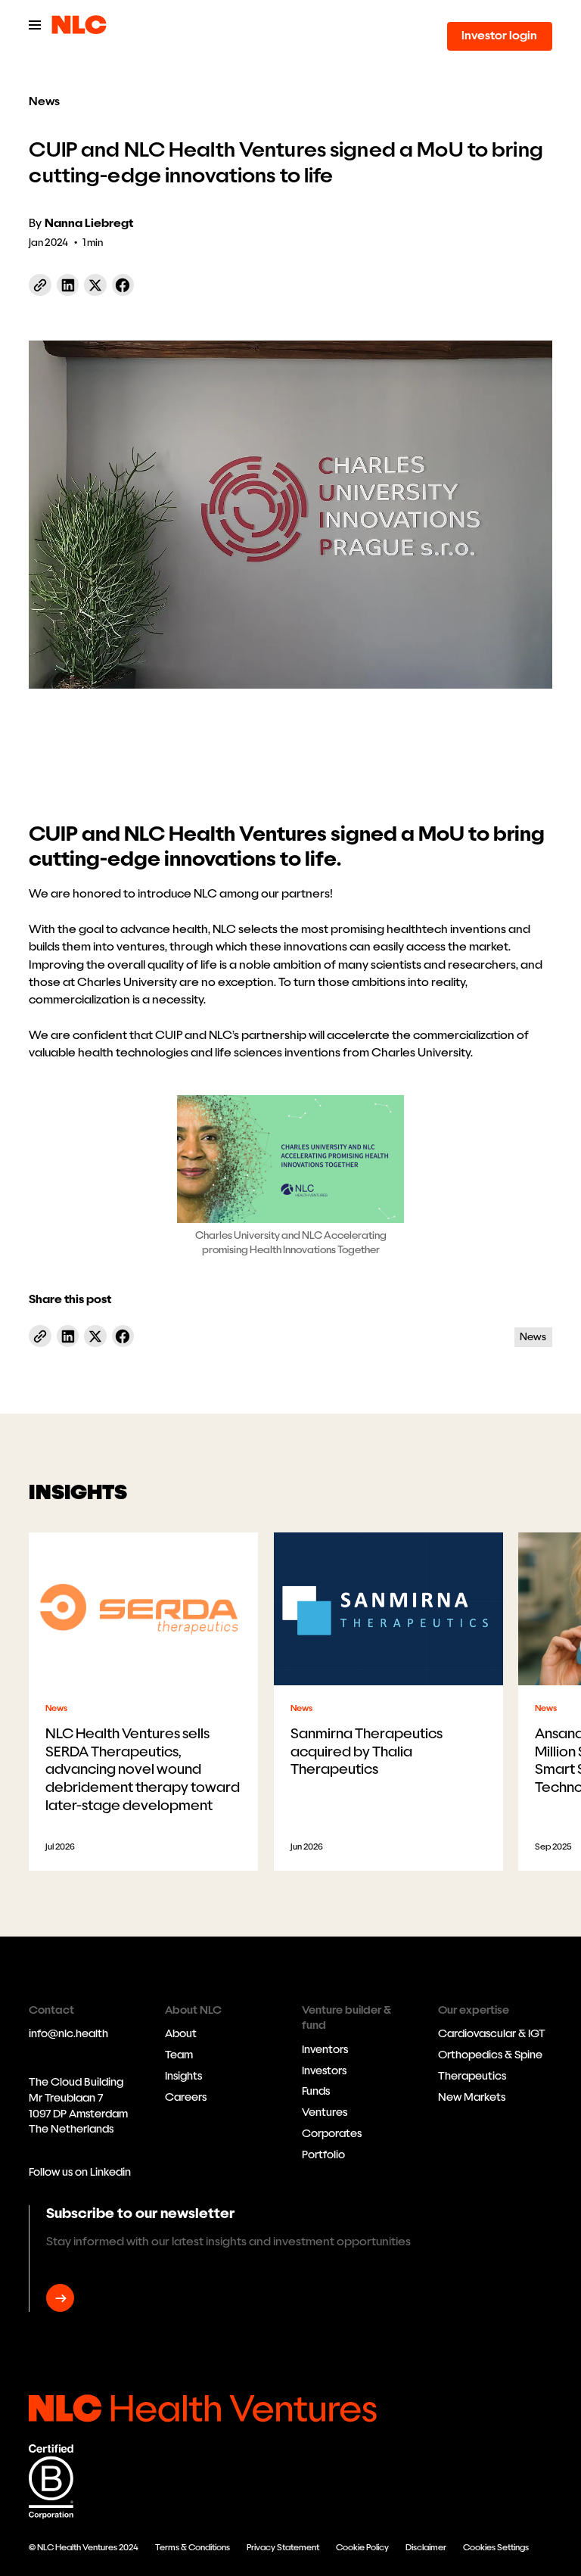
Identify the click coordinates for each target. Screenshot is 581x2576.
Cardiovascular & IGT (492, 2034)
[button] (35, 25)
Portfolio (323, 2155)
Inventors (325, 2050)
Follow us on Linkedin (80, 2172)
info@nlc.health (68, 2034)
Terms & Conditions (193, 2547)
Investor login (499, 36)
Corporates (332, 2134)
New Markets (472, 2097)
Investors (324, 2071)
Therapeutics (472, 2076)
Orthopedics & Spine (490, 2055)
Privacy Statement (283, 2547)
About (181, 2034)
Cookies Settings (496, 2547)
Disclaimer (426, 2547)
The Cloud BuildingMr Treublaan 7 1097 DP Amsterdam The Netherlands (78, 2106)
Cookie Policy (362, 2547)
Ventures (325, 2112)
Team (179, 2055)
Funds (316, 2091)
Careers (186, 2097)
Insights (183, 2076)
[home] (79, 25)
